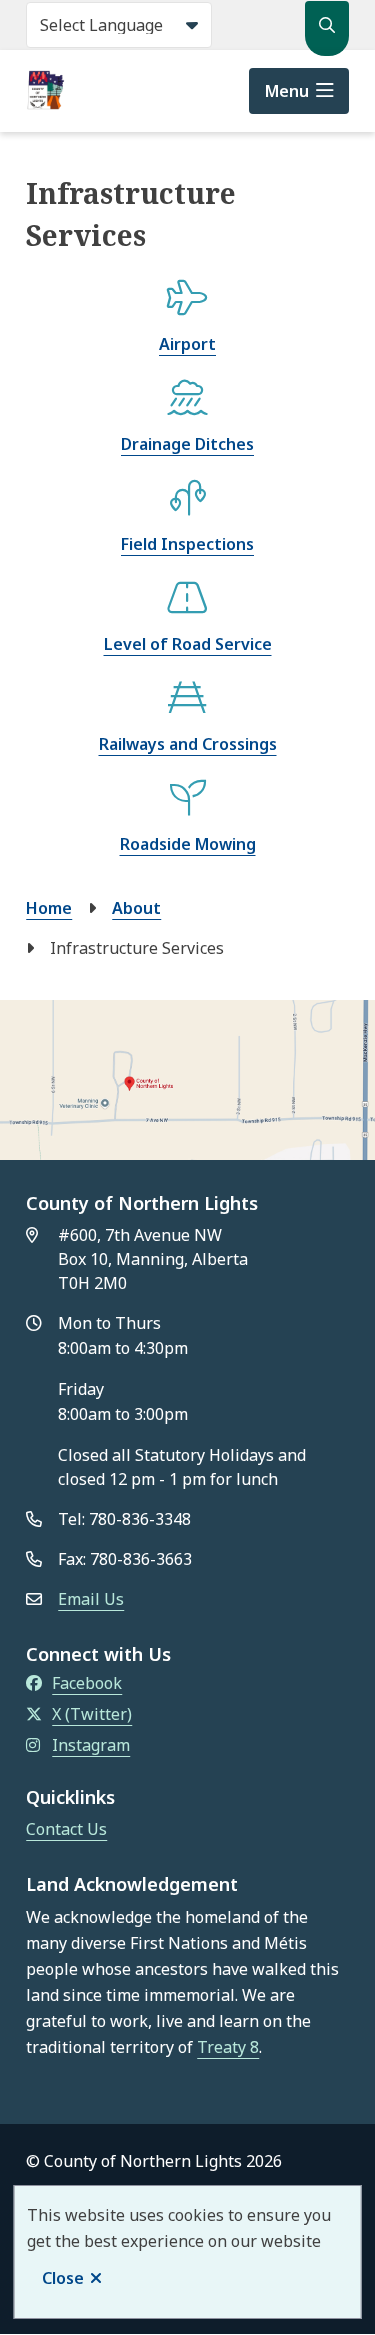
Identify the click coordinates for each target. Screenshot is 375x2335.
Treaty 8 (228, 2047)
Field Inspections (187, 544)
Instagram (91, 1745)
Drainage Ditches (187, 444)
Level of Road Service (188, 644)
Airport (187, 344)
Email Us (91, 1599)
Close (63, 2278)
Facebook (87, 1683)
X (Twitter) (92, 1714)
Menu (287, 91)
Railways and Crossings (188, 744)
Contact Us (66, 1829)
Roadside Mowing (188, 844)
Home (49, 908)
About (136, 908)
